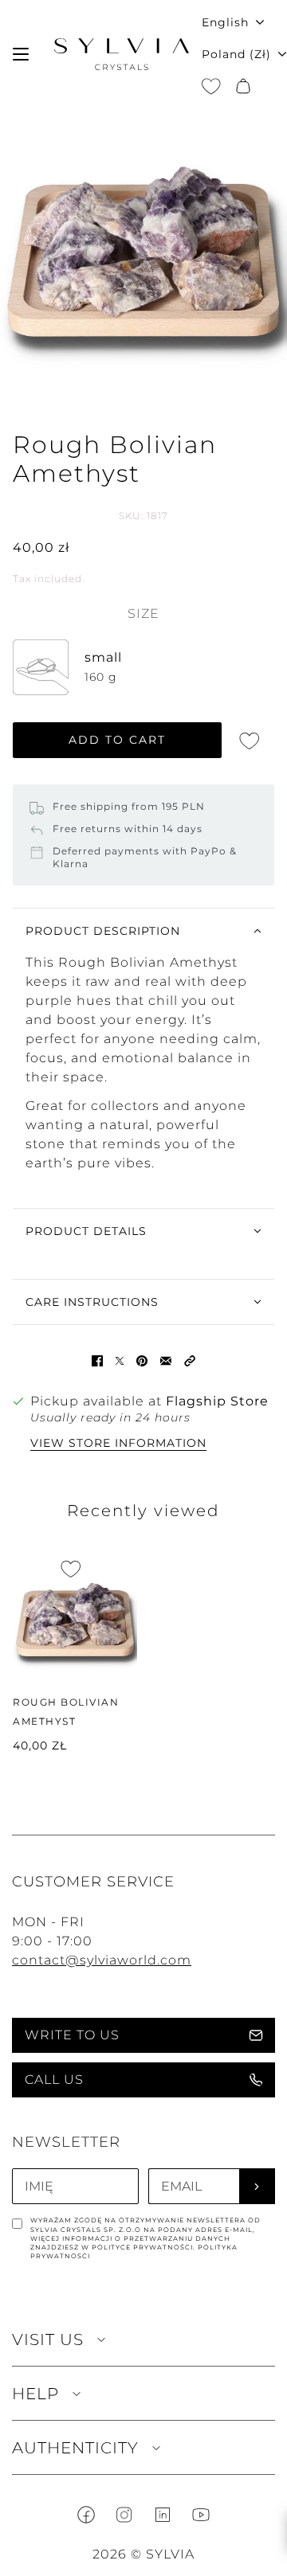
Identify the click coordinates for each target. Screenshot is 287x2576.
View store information (118, 1444)
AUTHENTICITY (75, 2448)
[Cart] (243, 86)
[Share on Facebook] (97, 1360)
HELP (35, 2394)
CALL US (54, 2080)
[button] (190, 1360)
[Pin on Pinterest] (142, 1360)
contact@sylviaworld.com (102, 1960)
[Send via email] (166, 1360)
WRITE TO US (72, 2035)
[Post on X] (120, 1360)
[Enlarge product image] (143, 252)
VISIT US (48, 2340)
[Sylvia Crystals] (122, 54)
